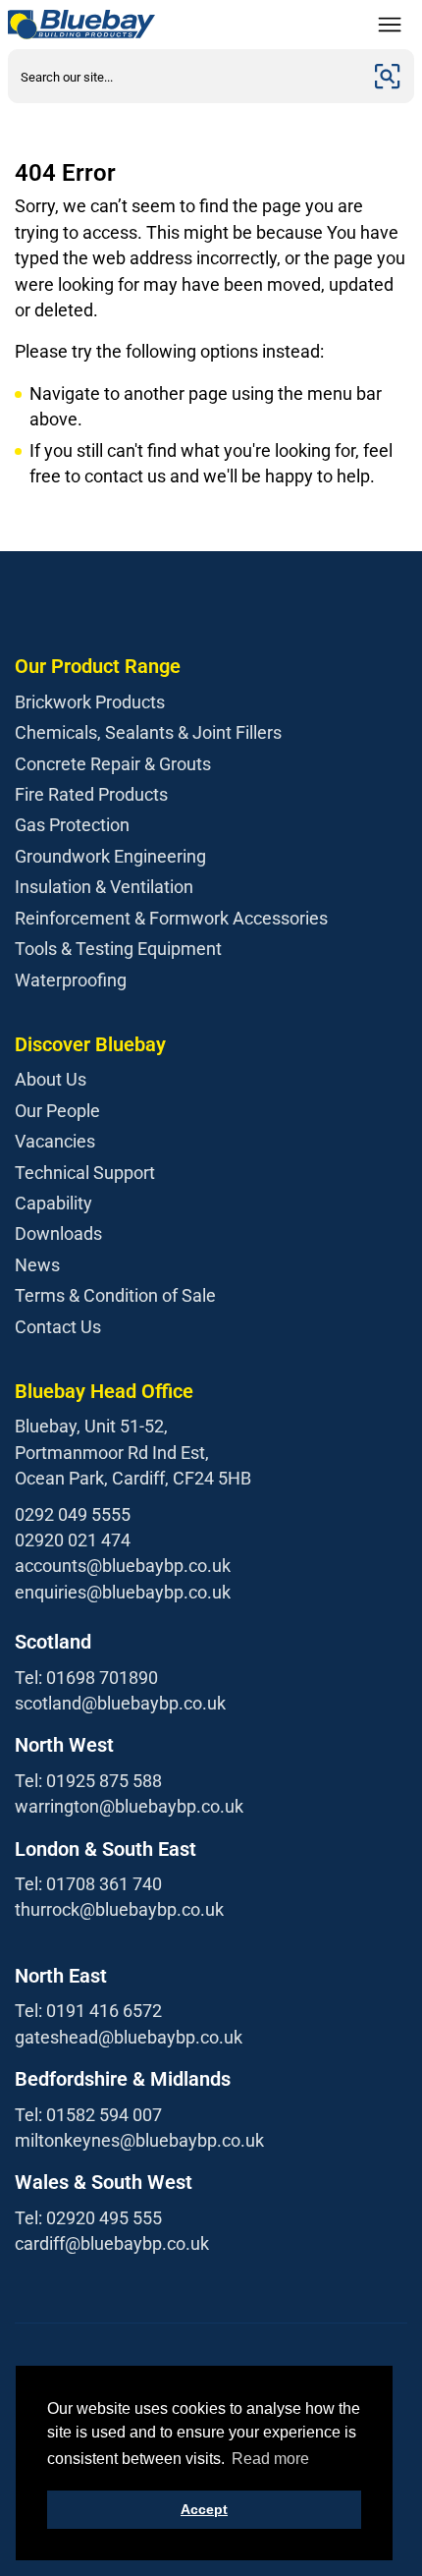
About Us (51, 1079)
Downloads (58, 1233)
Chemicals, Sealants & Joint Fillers (148, 732)
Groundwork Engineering (110, 856)
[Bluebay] (81, 25)
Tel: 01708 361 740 (88, 1884)
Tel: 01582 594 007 (88, 2115)
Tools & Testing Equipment (118, 949)
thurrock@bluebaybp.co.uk (119, 1909)
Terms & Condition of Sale (115, 1295)
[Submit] (388, 76)
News (37, 1265)
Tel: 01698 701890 (86, 1678)
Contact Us (58, 1327)
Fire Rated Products (91, 794)
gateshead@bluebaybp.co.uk (129, 2037)
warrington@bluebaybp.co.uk (129, 1806)
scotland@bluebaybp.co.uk (120, 1703)
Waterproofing (71, 980)
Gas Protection (72, 825)
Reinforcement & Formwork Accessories (171, 918)
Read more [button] (270, 2459)
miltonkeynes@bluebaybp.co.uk (139, 2140)
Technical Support (85, 1173)
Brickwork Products (90, 702)
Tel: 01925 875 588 (88, 1781)
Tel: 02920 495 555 (88, 2218)
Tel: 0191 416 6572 (88, 2011)
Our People (57, 1111)
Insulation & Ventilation (104, 887)
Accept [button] (204, 2509)
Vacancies (55, 1141)
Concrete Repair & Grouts (113, 764)
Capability (53, 1203)
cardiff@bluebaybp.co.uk (112, 2243)
